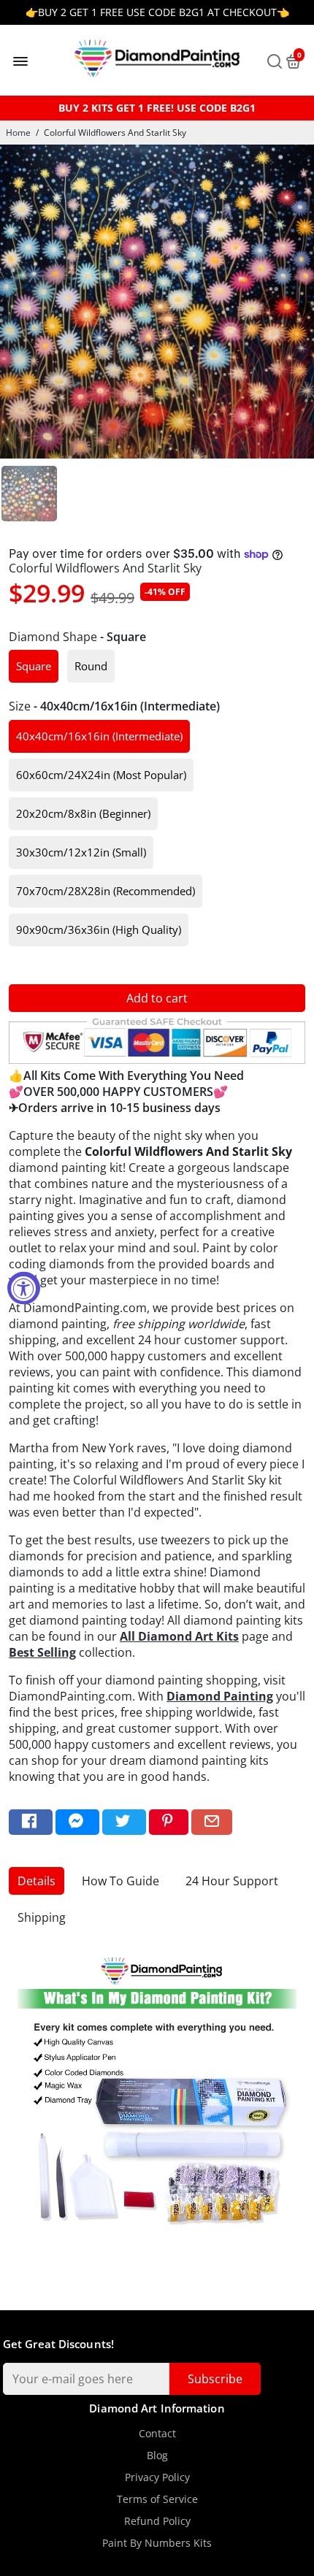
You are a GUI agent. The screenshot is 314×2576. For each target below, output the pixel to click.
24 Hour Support (232, 1881)
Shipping (42, 1917)
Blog (157, 2456)
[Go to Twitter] (124, 1822)
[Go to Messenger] (77, 1822)
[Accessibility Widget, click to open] (24, 1288)
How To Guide (120, 1881)
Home (18, 133)
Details (37, 1881)
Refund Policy (157, 2521)
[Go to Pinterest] (169, 1822)
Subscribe (215, 2379)
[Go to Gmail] (212, 1822)
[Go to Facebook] (31, 1822)
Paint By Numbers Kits (157, 2543)
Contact (157, 2434)
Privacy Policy (157, 2477)
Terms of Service (157, 2499)
